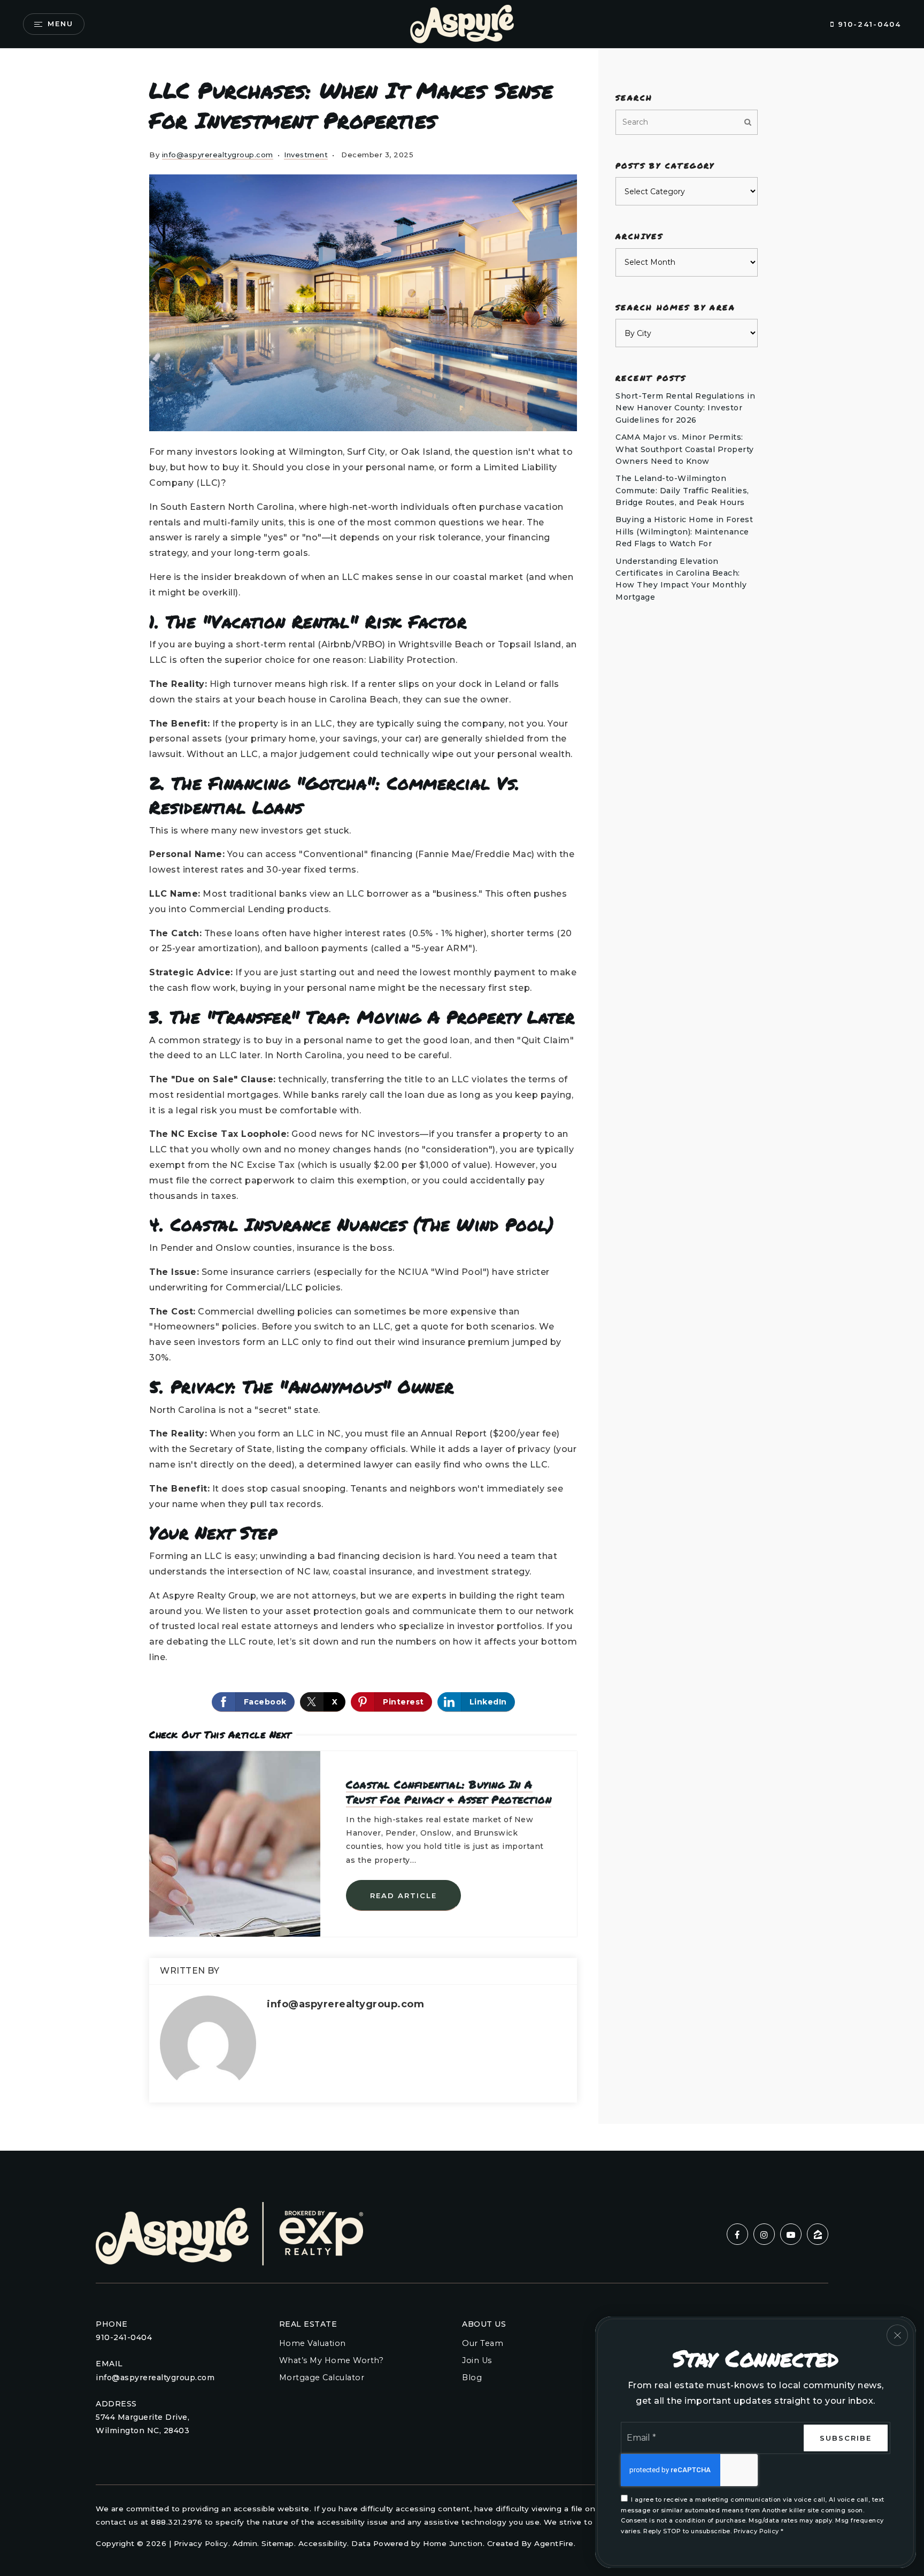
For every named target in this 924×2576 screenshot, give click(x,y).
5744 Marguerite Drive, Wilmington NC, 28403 (143, 2424)
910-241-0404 (868, 24)
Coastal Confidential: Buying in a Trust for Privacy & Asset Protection (449, 1792)
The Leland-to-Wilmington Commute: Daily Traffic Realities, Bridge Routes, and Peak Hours (682, 490)
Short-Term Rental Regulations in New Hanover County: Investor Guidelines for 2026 (685, 408)
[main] (462, 1100)
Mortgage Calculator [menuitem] (322, 2378)
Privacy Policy (201, 2543)
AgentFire (554, 2543)
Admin (245, 2543)
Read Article (403, 1895)
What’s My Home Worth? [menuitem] (332, 2360)
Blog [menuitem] (472, 2378)
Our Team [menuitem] (483, 2343)
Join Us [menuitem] (477, 2360)
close (897, 2335)
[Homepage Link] (462, 23)
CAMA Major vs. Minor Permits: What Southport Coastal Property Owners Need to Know (685, 449)
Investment (306, 155)
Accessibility (323, 2543)
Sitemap (278, 2543)
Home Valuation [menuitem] (313, 2343)
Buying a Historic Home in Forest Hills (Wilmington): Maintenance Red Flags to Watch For (684, 532)
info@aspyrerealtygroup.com (218, 155)
